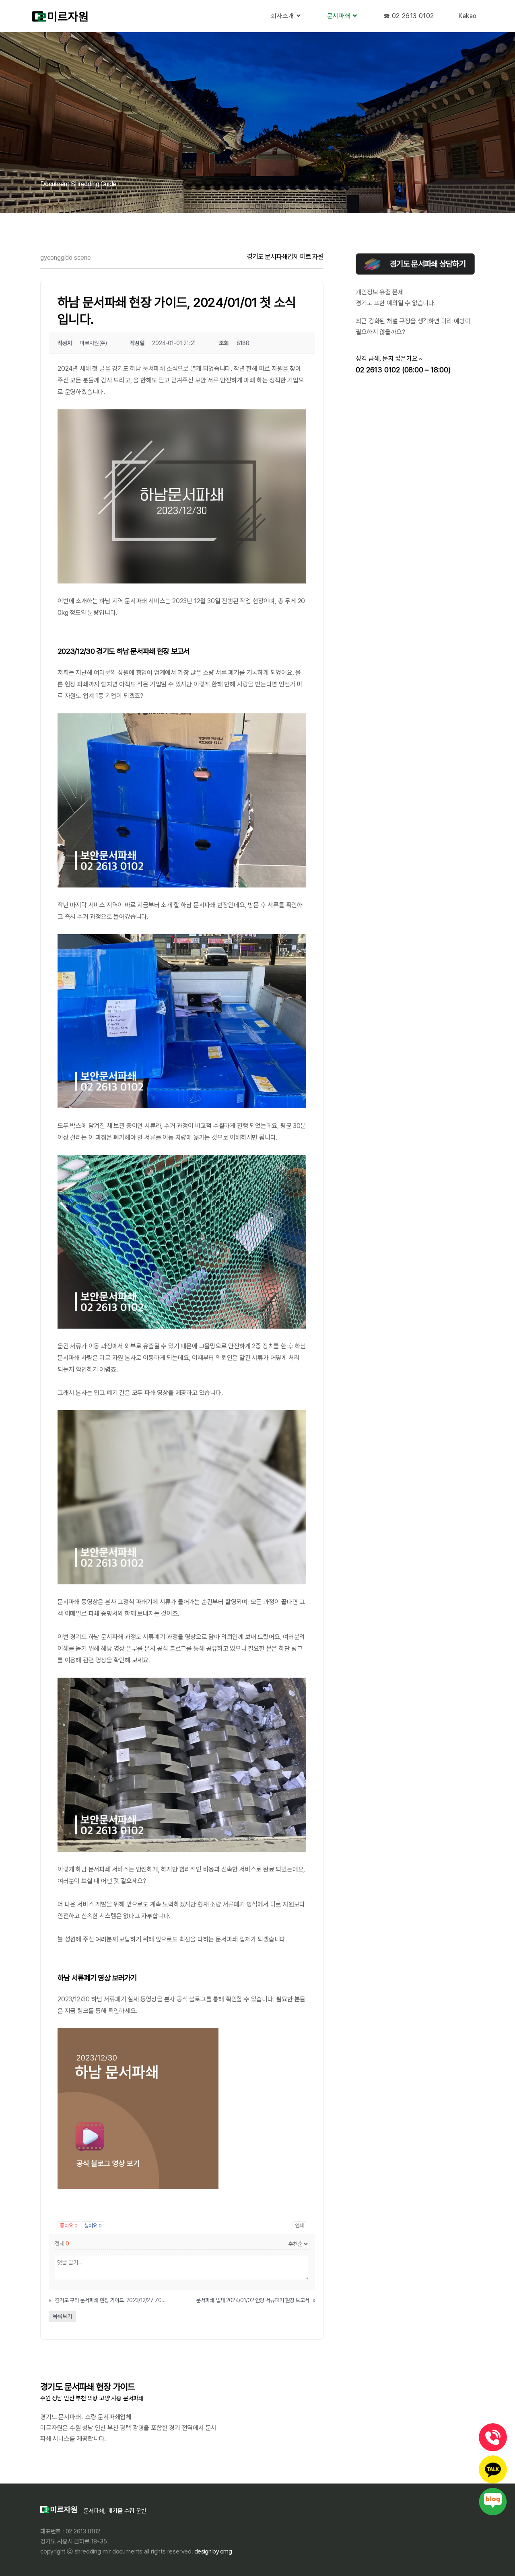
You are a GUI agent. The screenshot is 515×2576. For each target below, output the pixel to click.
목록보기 (62, 2316)
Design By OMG (212, 2551)
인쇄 (299, 2226)
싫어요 (93, 2226)
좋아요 (69, 2226)
